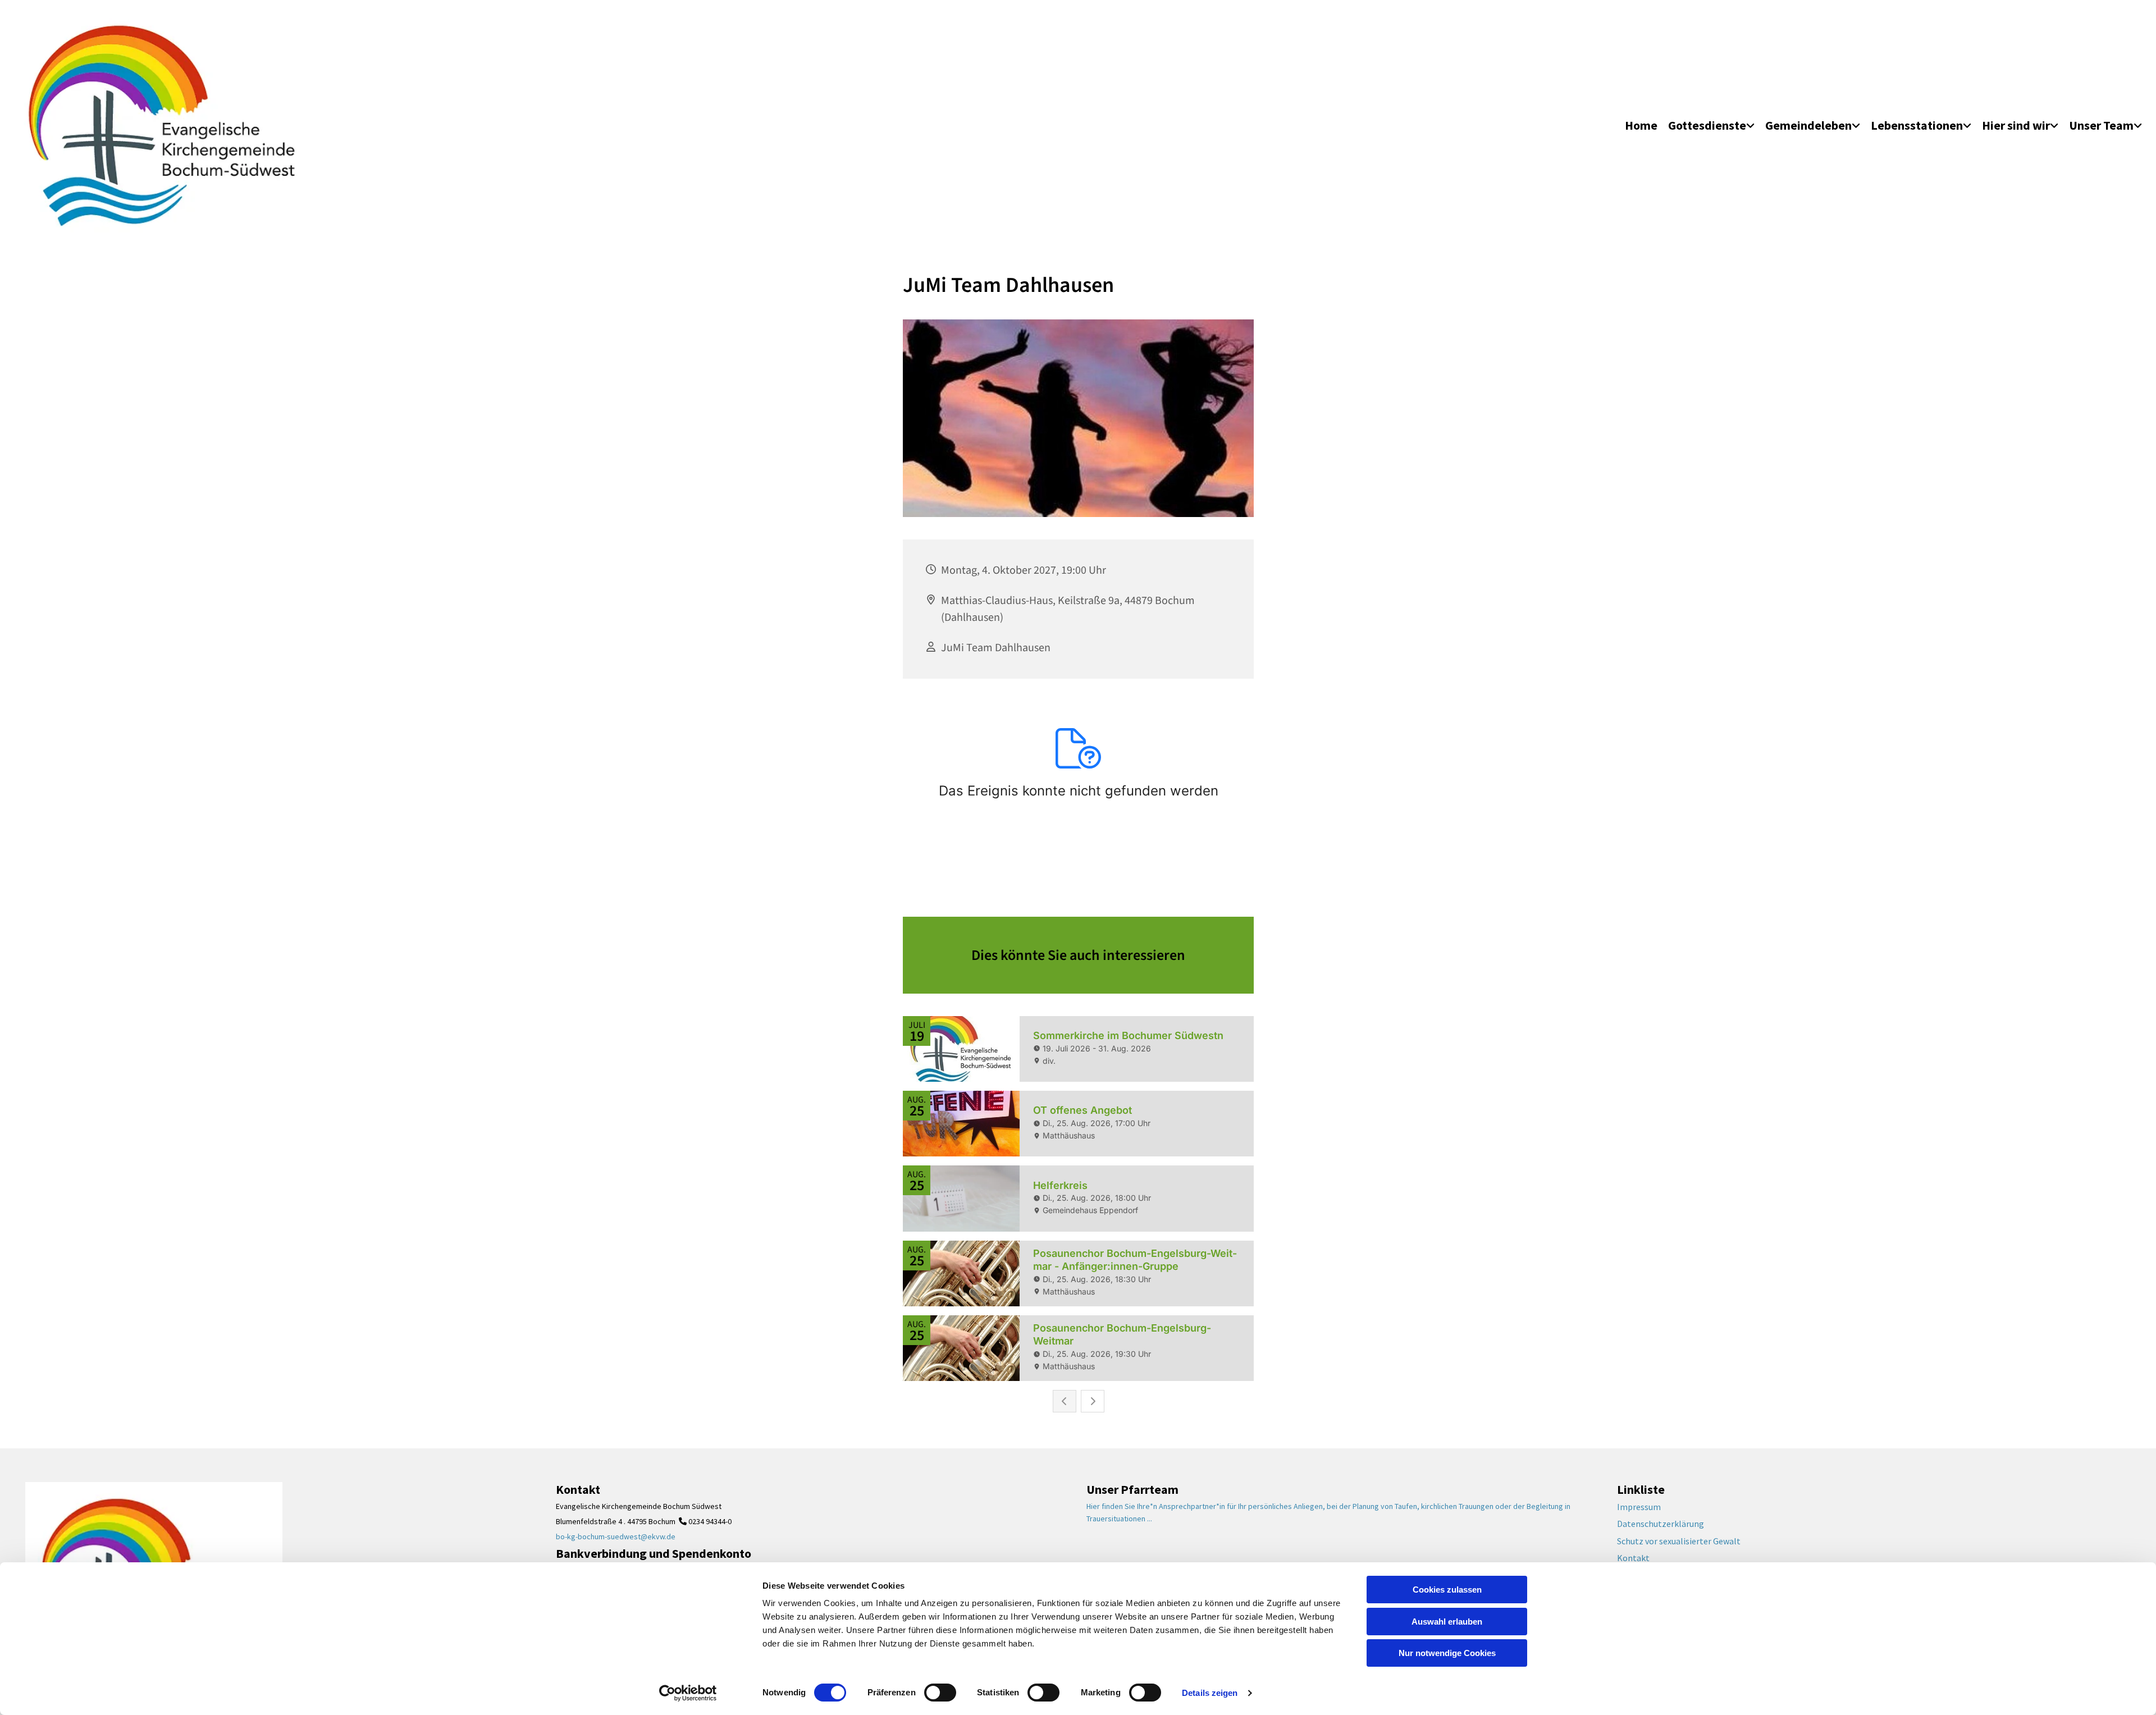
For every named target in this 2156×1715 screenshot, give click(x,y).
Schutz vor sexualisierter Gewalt (1679, 1541)
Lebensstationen (1917, 125)
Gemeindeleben (1808, 125)
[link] (1711, 126)
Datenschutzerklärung (1661, 1524)
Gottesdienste (1707, 125)
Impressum (1639, 1507)
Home (1641, 125)
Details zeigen (1210, 1693)
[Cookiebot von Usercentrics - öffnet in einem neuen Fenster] (688, 1693)
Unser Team (2101, 125)
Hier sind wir (2016, 125)
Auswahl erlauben (1447, 1622)
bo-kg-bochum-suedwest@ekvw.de (616, 1536)
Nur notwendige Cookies (1447, 1653)
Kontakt (1633, 1558)
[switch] (940, 1693)
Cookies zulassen (1447, 1590)
